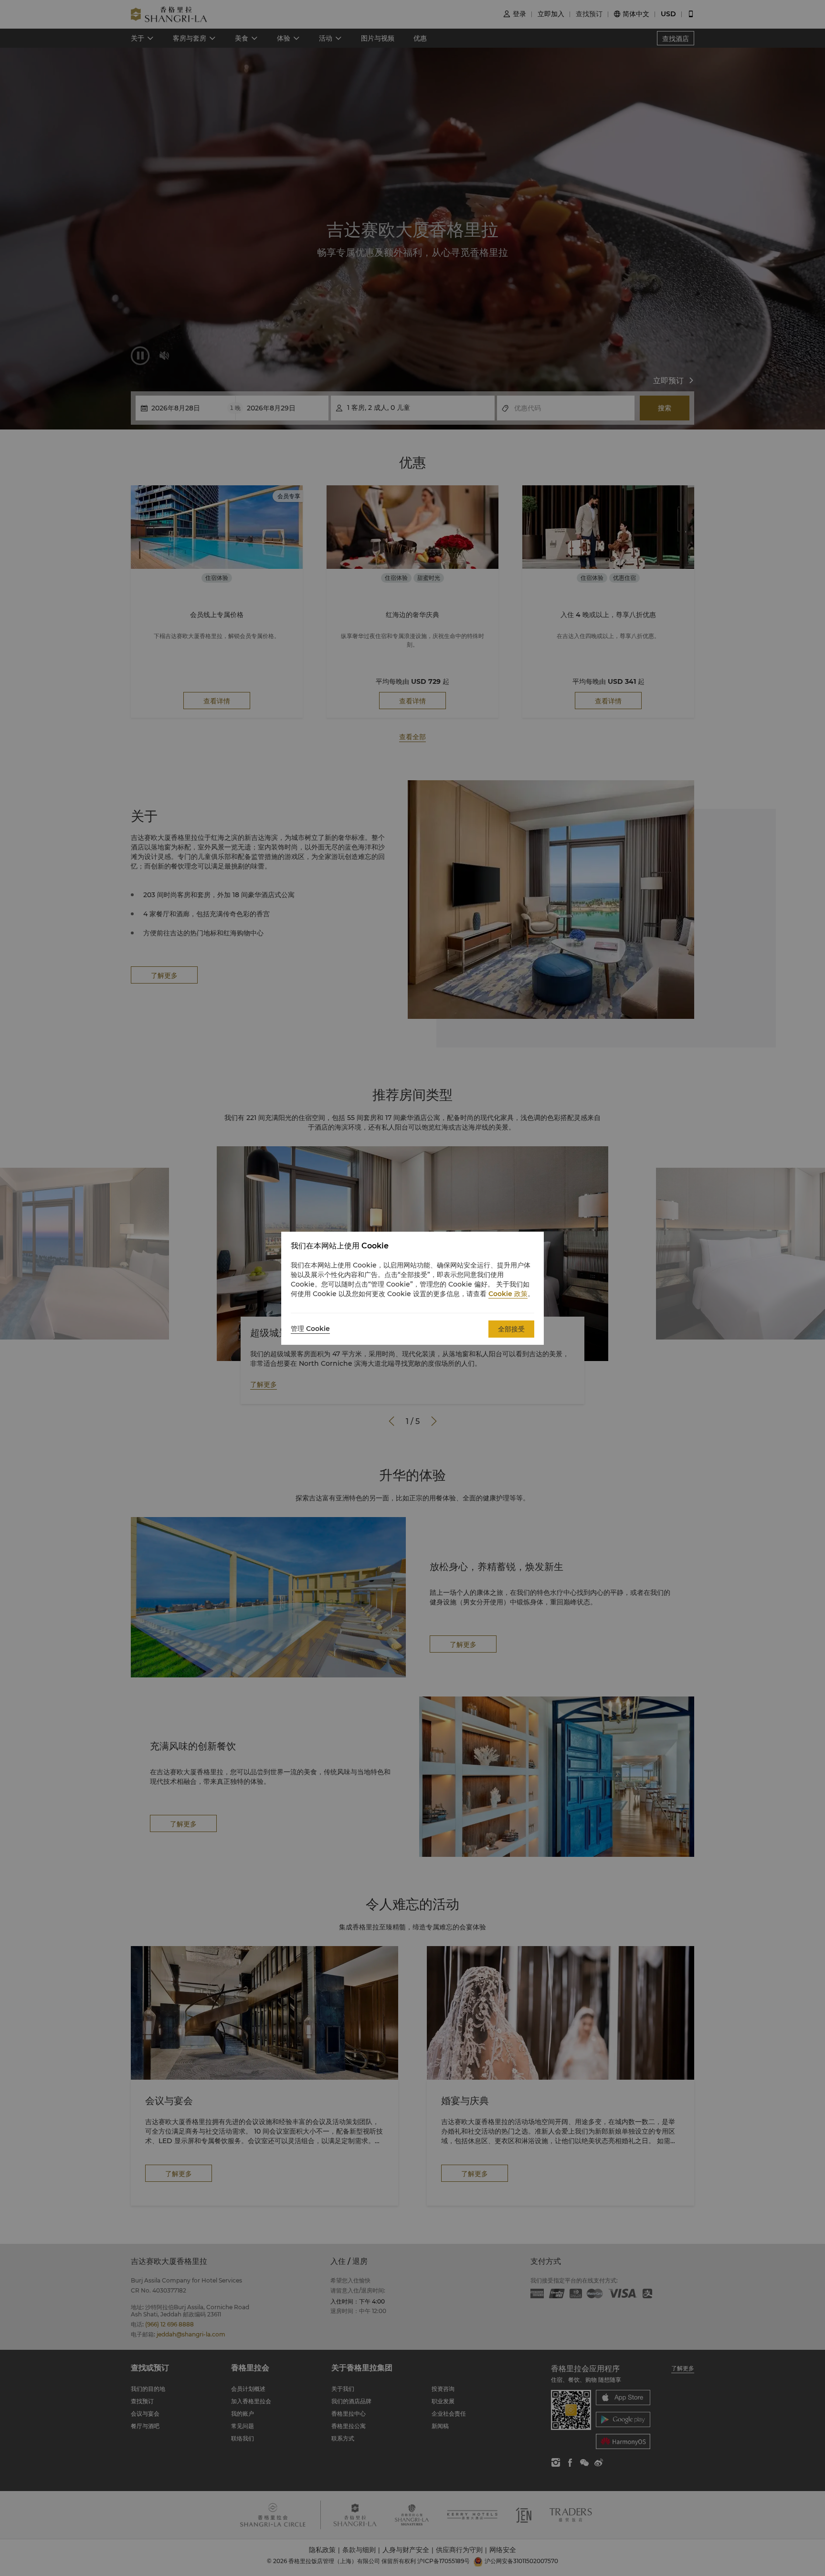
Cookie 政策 (508, 1294)
